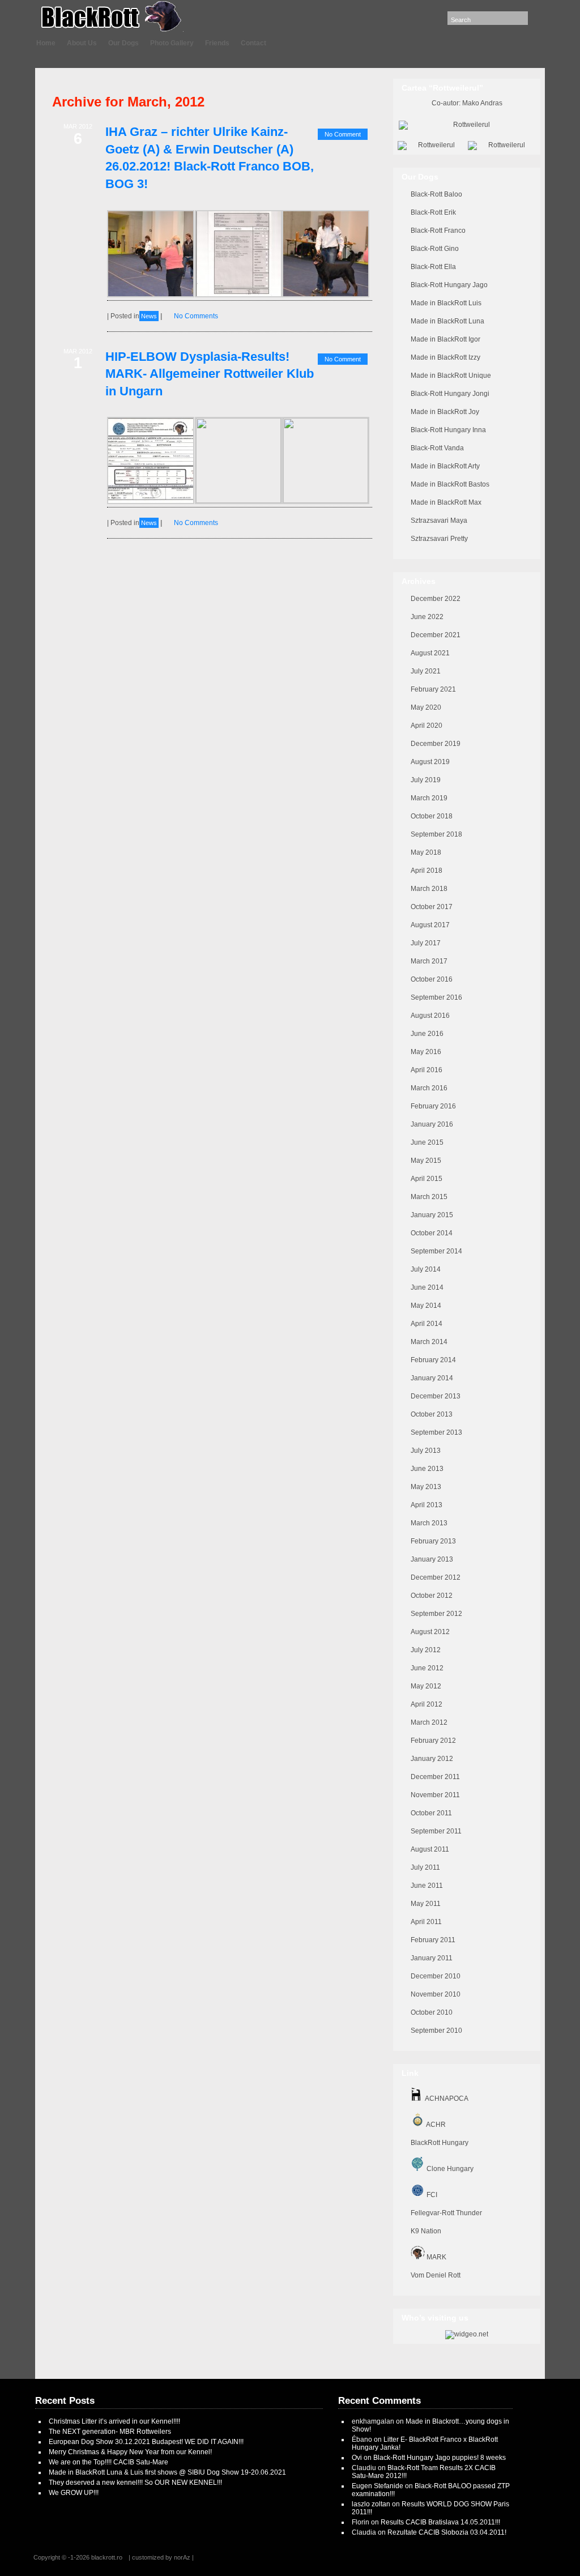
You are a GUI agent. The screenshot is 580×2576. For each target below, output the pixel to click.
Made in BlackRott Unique (451, 376)
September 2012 (436, 1614)
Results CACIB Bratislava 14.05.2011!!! (440, 2522)
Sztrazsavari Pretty (439, 539)
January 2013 (432, 1559)
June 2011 (427, 1886)
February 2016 (433, 1106)
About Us (82, 43)
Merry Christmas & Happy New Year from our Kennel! (130, 2452)
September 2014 (436, 1251)
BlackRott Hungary (440, 2143)
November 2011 (435, 1795)
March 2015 (429, 1197)
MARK (436, 2257)
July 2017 (426, 943)
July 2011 (425, 1867)
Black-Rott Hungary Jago (449, 285)
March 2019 (429, 798)
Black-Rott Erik (433, 212)
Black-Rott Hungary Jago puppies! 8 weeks (440, 2458)
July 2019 (426, 780)
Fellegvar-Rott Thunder (446, 2213)
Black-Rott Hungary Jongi (450, 394)
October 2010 (432, 2012)
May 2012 (426, 1686)
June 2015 (427, 1142)
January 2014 (432, 1378)
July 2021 (426, 671)
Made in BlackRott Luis (446, 303)
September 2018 (436, 834)
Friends (217, 43)
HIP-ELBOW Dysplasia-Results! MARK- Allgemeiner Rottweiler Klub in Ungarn (210, 374)
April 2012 (427, 1704)
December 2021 (436, 635)
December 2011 (435, 1777)
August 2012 (430, 1632)
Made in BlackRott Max (446, 502)
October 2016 (432, 979)
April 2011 (426, 1922)
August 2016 (430, 1016)
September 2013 (436, 1432)
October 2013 (432, 1414)
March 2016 (429, 1088)
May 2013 (426, 1487)
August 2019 (430, 762)
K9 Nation (426, 2231)
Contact (253, 43)
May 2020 (426, 707)
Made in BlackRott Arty (445, 466)
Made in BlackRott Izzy (445, 357)
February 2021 (433, 689)
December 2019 (436, 744)
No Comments (196, 316)
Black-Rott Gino (435, 249)
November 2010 (436, 1994)
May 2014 (426, 1306)
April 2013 (427, 1505)
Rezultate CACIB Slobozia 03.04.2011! (447, 2532)
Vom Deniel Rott (436, 2275)
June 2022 (427, 617)
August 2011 (430, 1849)
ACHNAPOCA (446, 2099)
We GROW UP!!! (74, 2493)
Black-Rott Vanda (437, 448)
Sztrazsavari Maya (439, 521)
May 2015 (426, 1161)
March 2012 (429, 1722)
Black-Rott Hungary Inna (448, 430)
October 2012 (432, 1596)
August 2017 (430, 925)
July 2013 (426, 1451)
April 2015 (427, 1179)
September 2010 (436, 2031)
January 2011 (432, 1958)
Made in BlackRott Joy (445, 412)
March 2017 (429, 961)
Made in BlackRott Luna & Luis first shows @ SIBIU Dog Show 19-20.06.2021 (167, 2472)
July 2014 (426, 1269)
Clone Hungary (449, 2169)
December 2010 (436, 1976)
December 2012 (436, 1577)
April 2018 (427, 871)
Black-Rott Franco (438, 231)
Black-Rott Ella (433, 267)
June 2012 (427, 1668)
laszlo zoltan (371, 2504)
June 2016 (427, 1034)
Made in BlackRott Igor (445, 339)
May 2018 (426, 852)
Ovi (357, 2458)
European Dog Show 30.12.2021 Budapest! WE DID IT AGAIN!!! (146, 2442)
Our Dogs (123, 43)
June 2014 (427, 1287)
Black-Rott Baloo (436, 194)
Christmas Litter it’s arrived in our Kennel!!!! (114, 2421)
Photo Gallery (172, 43)
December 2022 (436, 599)
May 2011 (426, 1904)
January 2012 (432, 1759)
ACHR (435, 2125)
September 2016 (436, 997)
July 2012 (426, 1650)
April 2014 (427, 1324)
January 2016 (432, 1124)
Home (46, 43)
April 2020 (427, 726)
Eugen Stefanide (378, 2486)
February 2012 (433, 1741)
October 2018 (432, 816)
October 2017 (432, 907)
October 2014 (432, 1233)
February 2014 (433, 1360)
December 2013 (436, 1396)
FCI (431, 2195)
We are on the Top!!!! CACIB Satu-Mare (108, 2462)
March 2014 (429, 1342)
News (149, 316)
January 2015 (432, 1215)
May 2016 (426, 1052)
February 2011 (433, 1940)
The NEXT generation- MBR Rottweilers (110, 2432)
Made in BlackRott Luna (447, 321)
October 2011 (431, 1813)
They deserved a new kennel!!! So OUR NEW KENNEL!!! (135, 2483)
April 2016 (427, 1070)
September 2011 (436, 1831)
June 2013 (427, 1469)
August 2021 (430, 653)
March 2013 (429, 1523)
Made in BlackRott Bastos (450, 484)
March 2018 (429, 889)
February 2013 (433, 1541)
